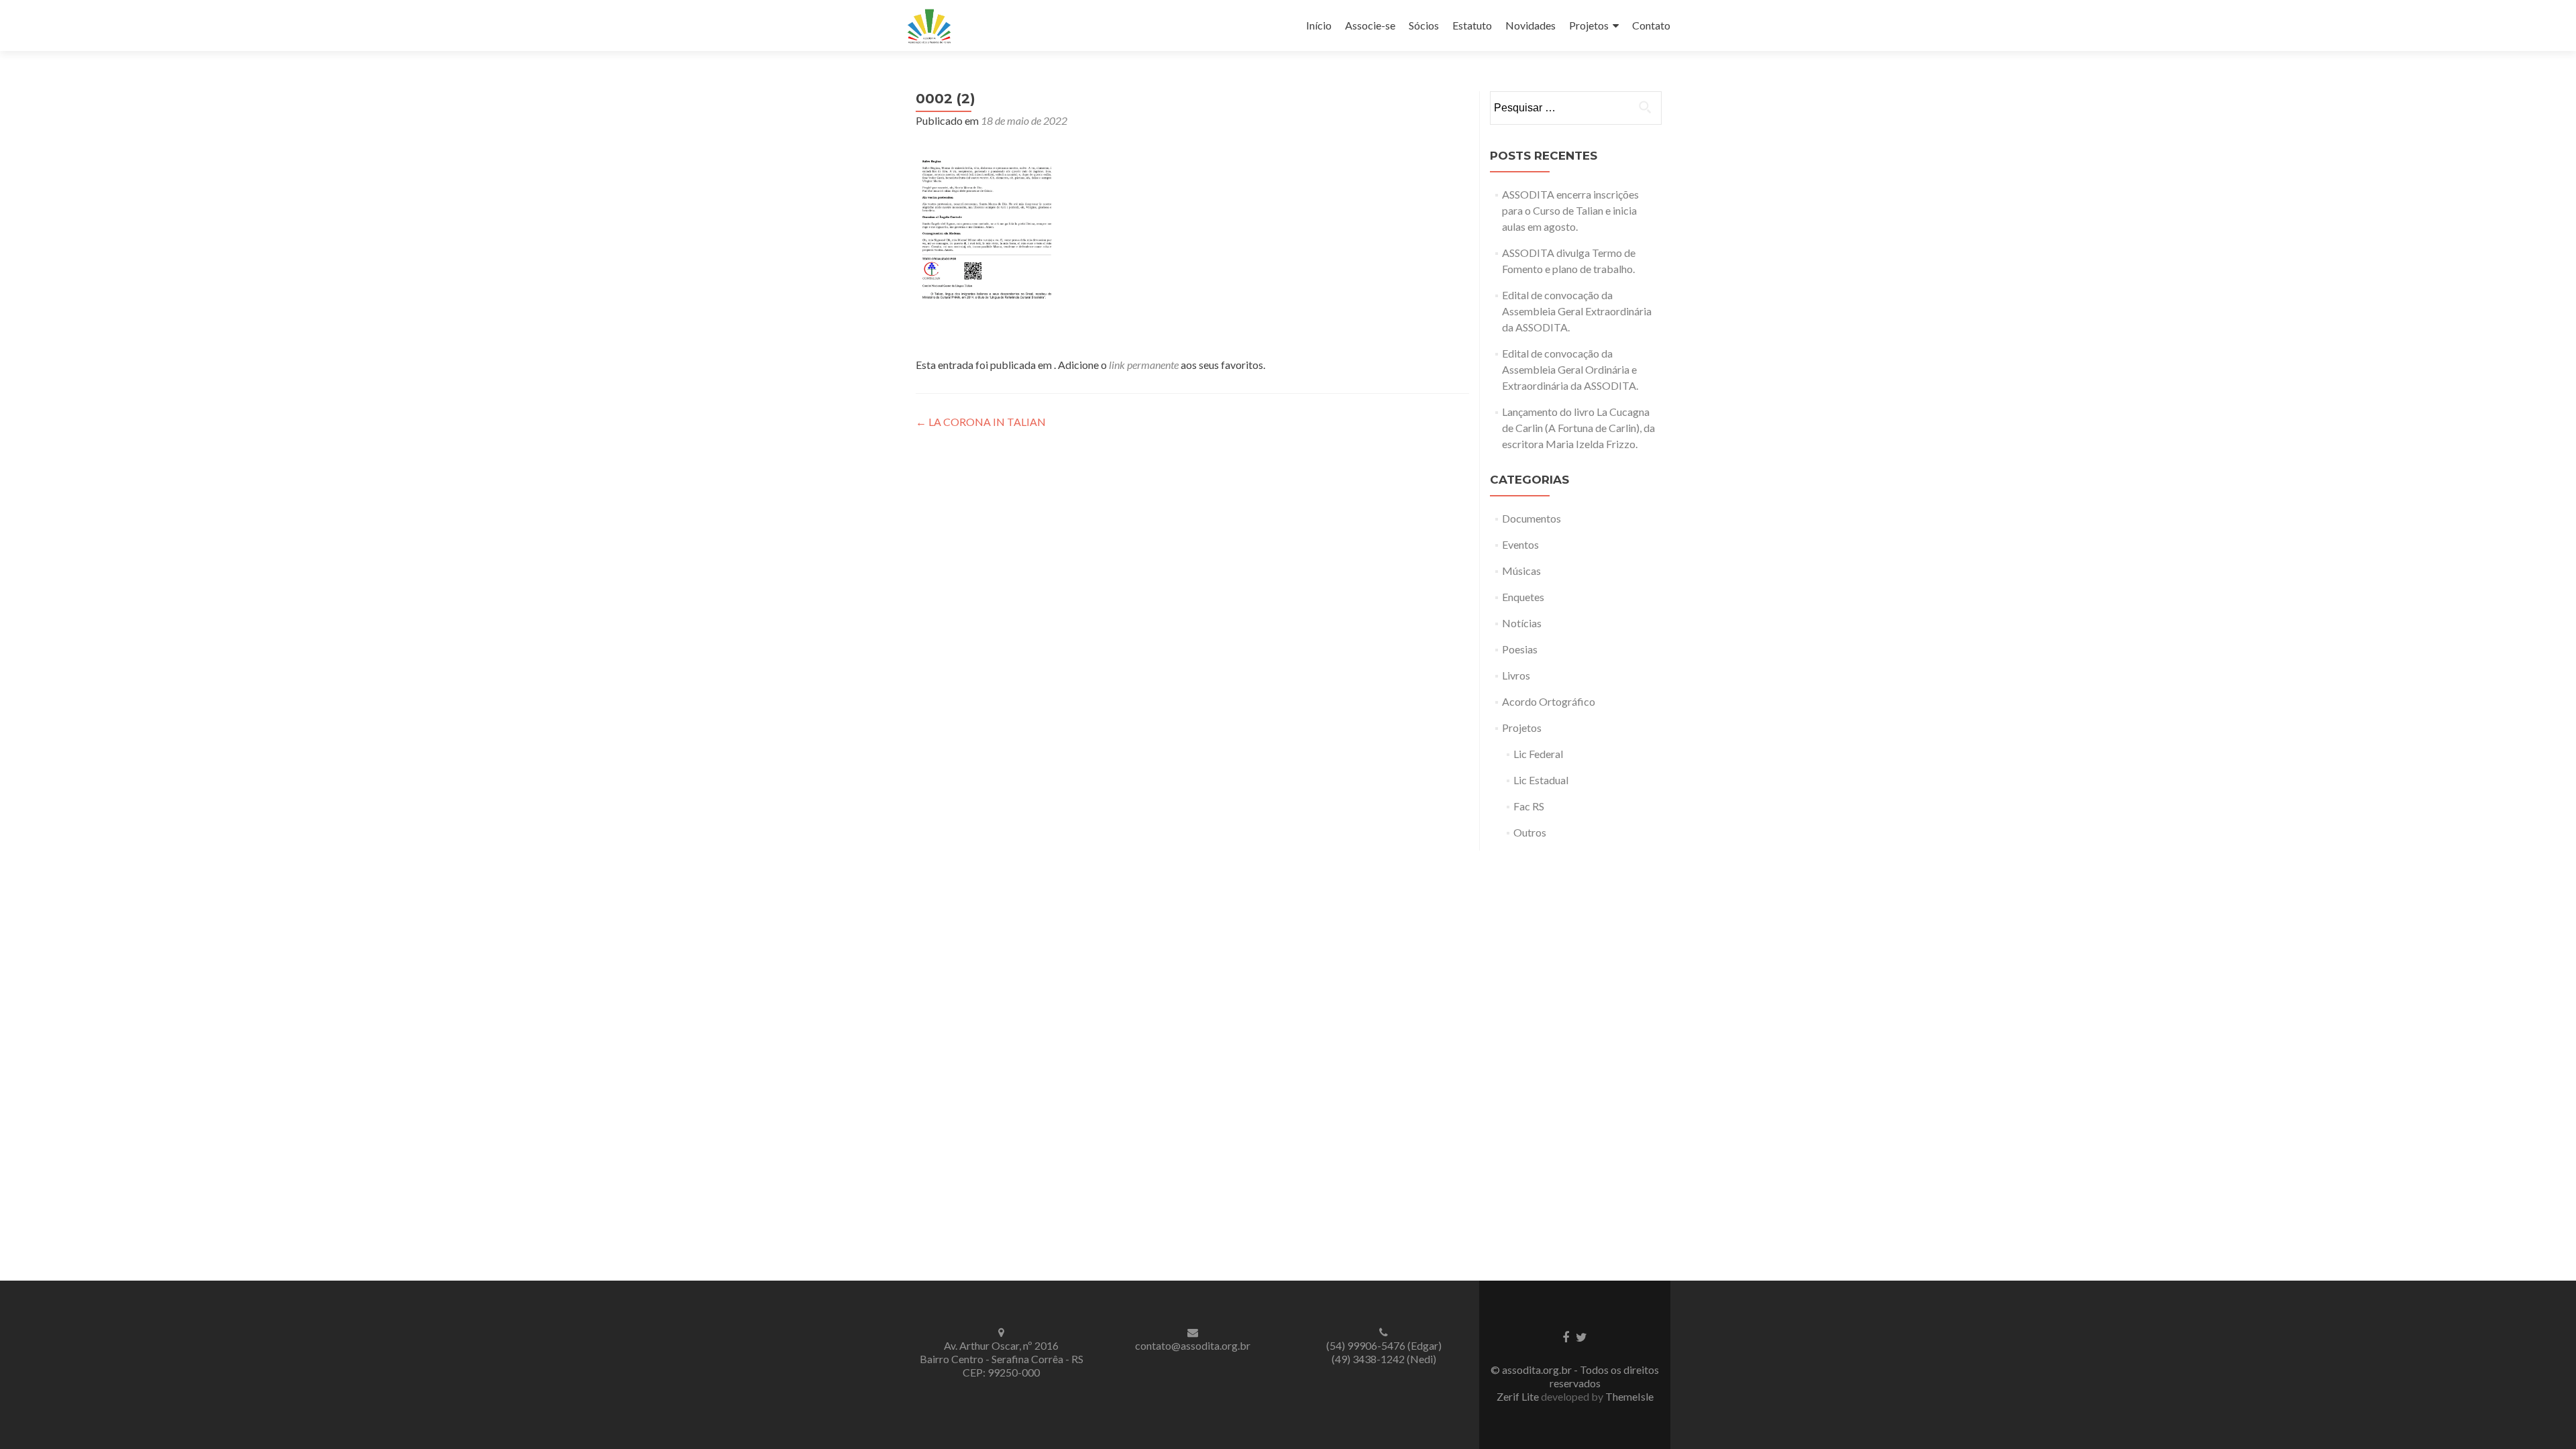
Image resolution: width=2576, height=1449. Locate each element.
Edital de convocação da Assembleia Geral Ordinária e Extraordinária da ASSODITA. (1570, 369)
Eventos (1520, 544)
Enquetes (1523, 597)
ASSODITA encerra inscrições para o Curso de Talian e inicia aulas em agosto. (1570, 210)
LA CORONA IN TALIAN (981, 422)
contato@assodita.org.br (1193, 1345)
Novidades (1531, 25)
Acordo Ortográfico (1549, 701)
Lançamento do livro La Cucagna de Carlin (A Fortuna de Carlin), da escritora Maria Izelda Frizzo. (1578, 428)
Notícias (1522, 623)
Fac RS (1529, 806)
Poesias (1520, 649)
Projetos (1589, 25)
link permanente (1144, 365)
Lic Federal (1538, 754)
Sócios (1424, 25)
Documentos (1532, 518)
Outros (1530, 832)
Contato (1651, 25)
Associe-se (1370, 25)
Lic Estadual (1541, 780)
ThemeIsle (1629, 1396)
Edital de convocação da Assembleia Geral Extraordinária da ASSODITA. (1577, 311)
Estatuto (1472, 25)
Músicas (1521, 571)
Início (1319, 25)
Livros (1516, 675)
